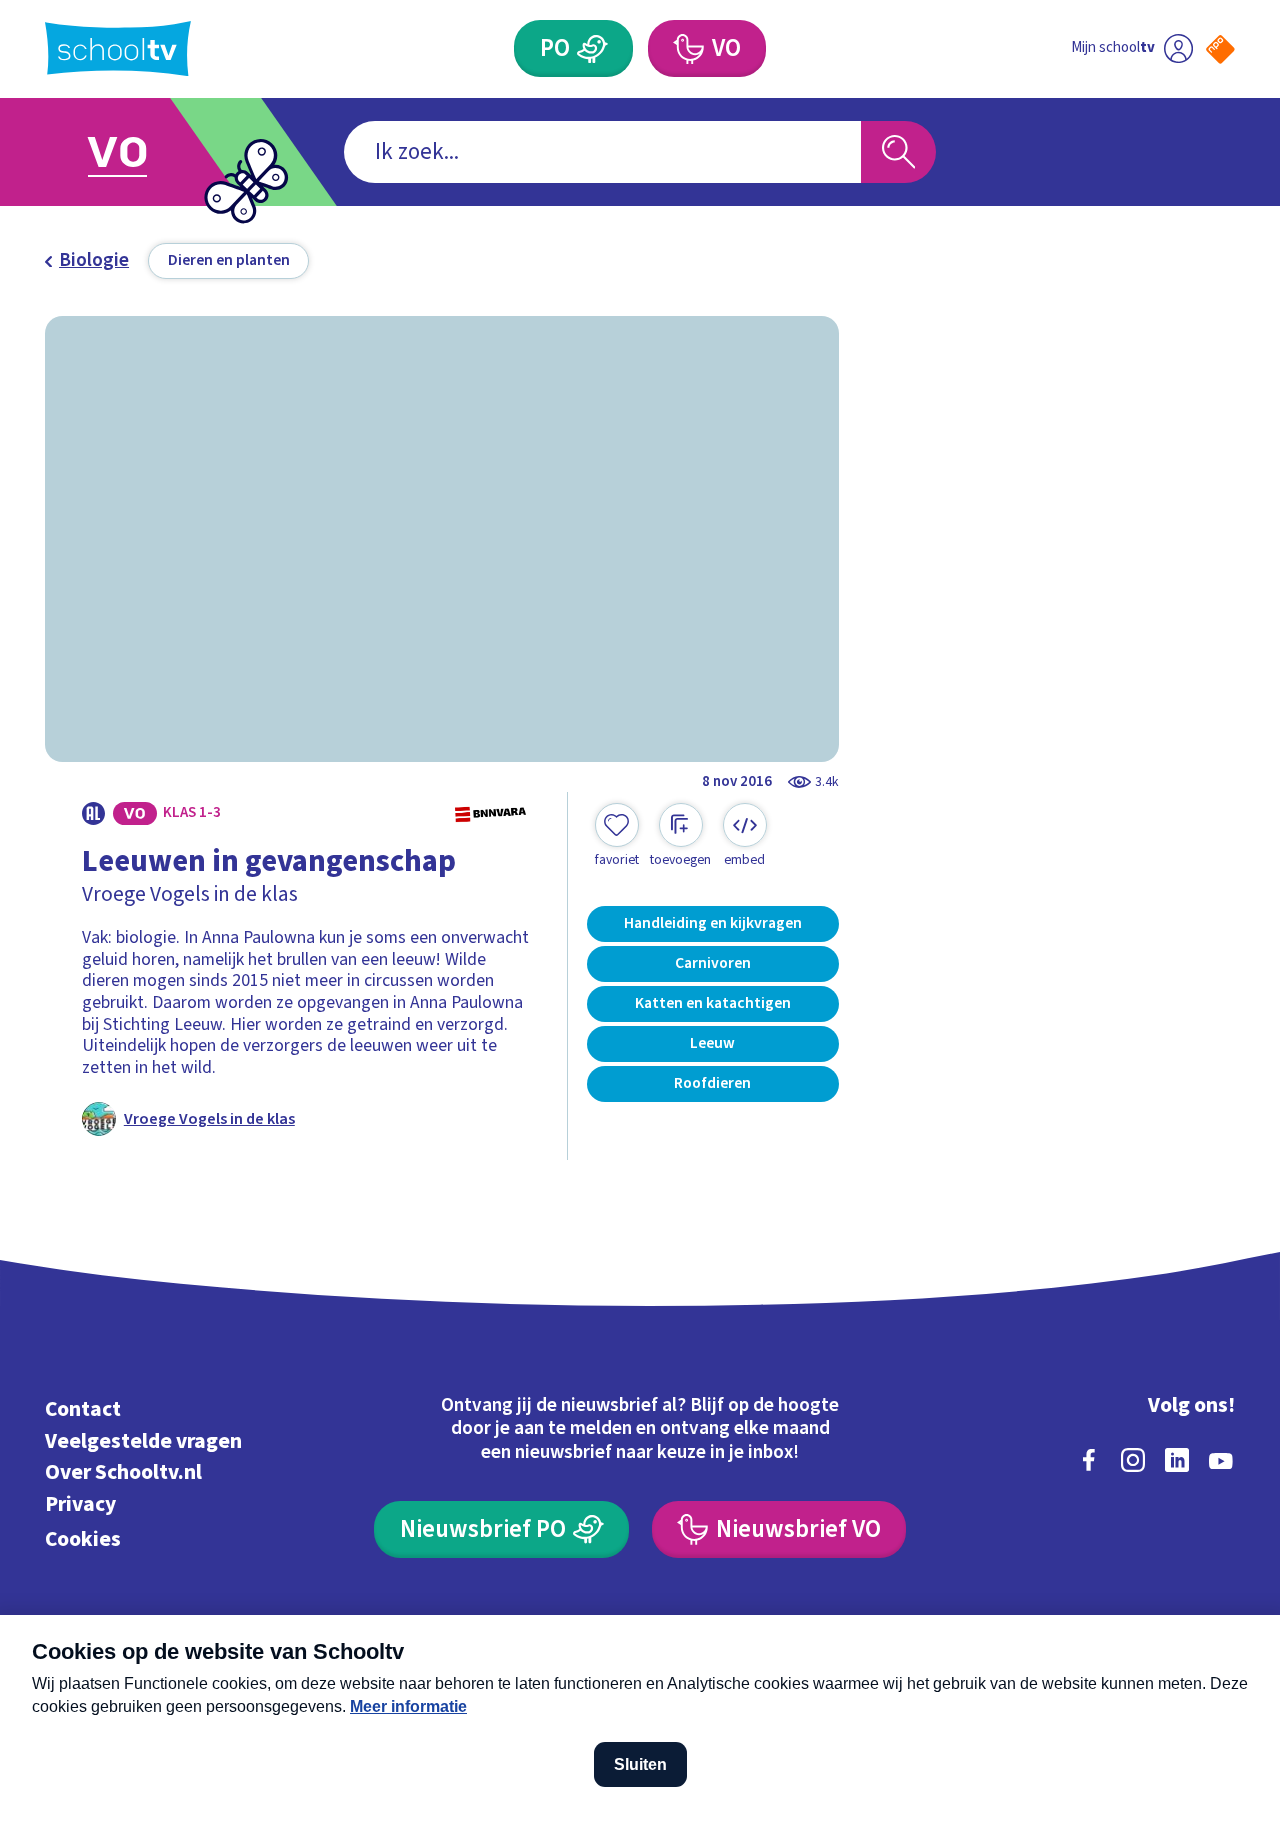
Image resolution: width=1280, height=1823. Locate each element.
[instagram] (1133, 1460)
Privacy (80, 1504)
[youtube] (1221, 1460)
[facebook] (1089, 1460)
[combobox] (602, 152)
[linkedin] (1177, 1460)
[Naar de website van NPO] (1220, 49)
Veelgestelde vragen (143, 1441)
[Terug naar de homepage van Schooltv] (118, 48)
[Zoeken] (898, 152)
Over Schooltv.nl (123, 1472)
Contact (83, 1409)
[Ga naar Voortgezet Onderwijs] (142, 152)
